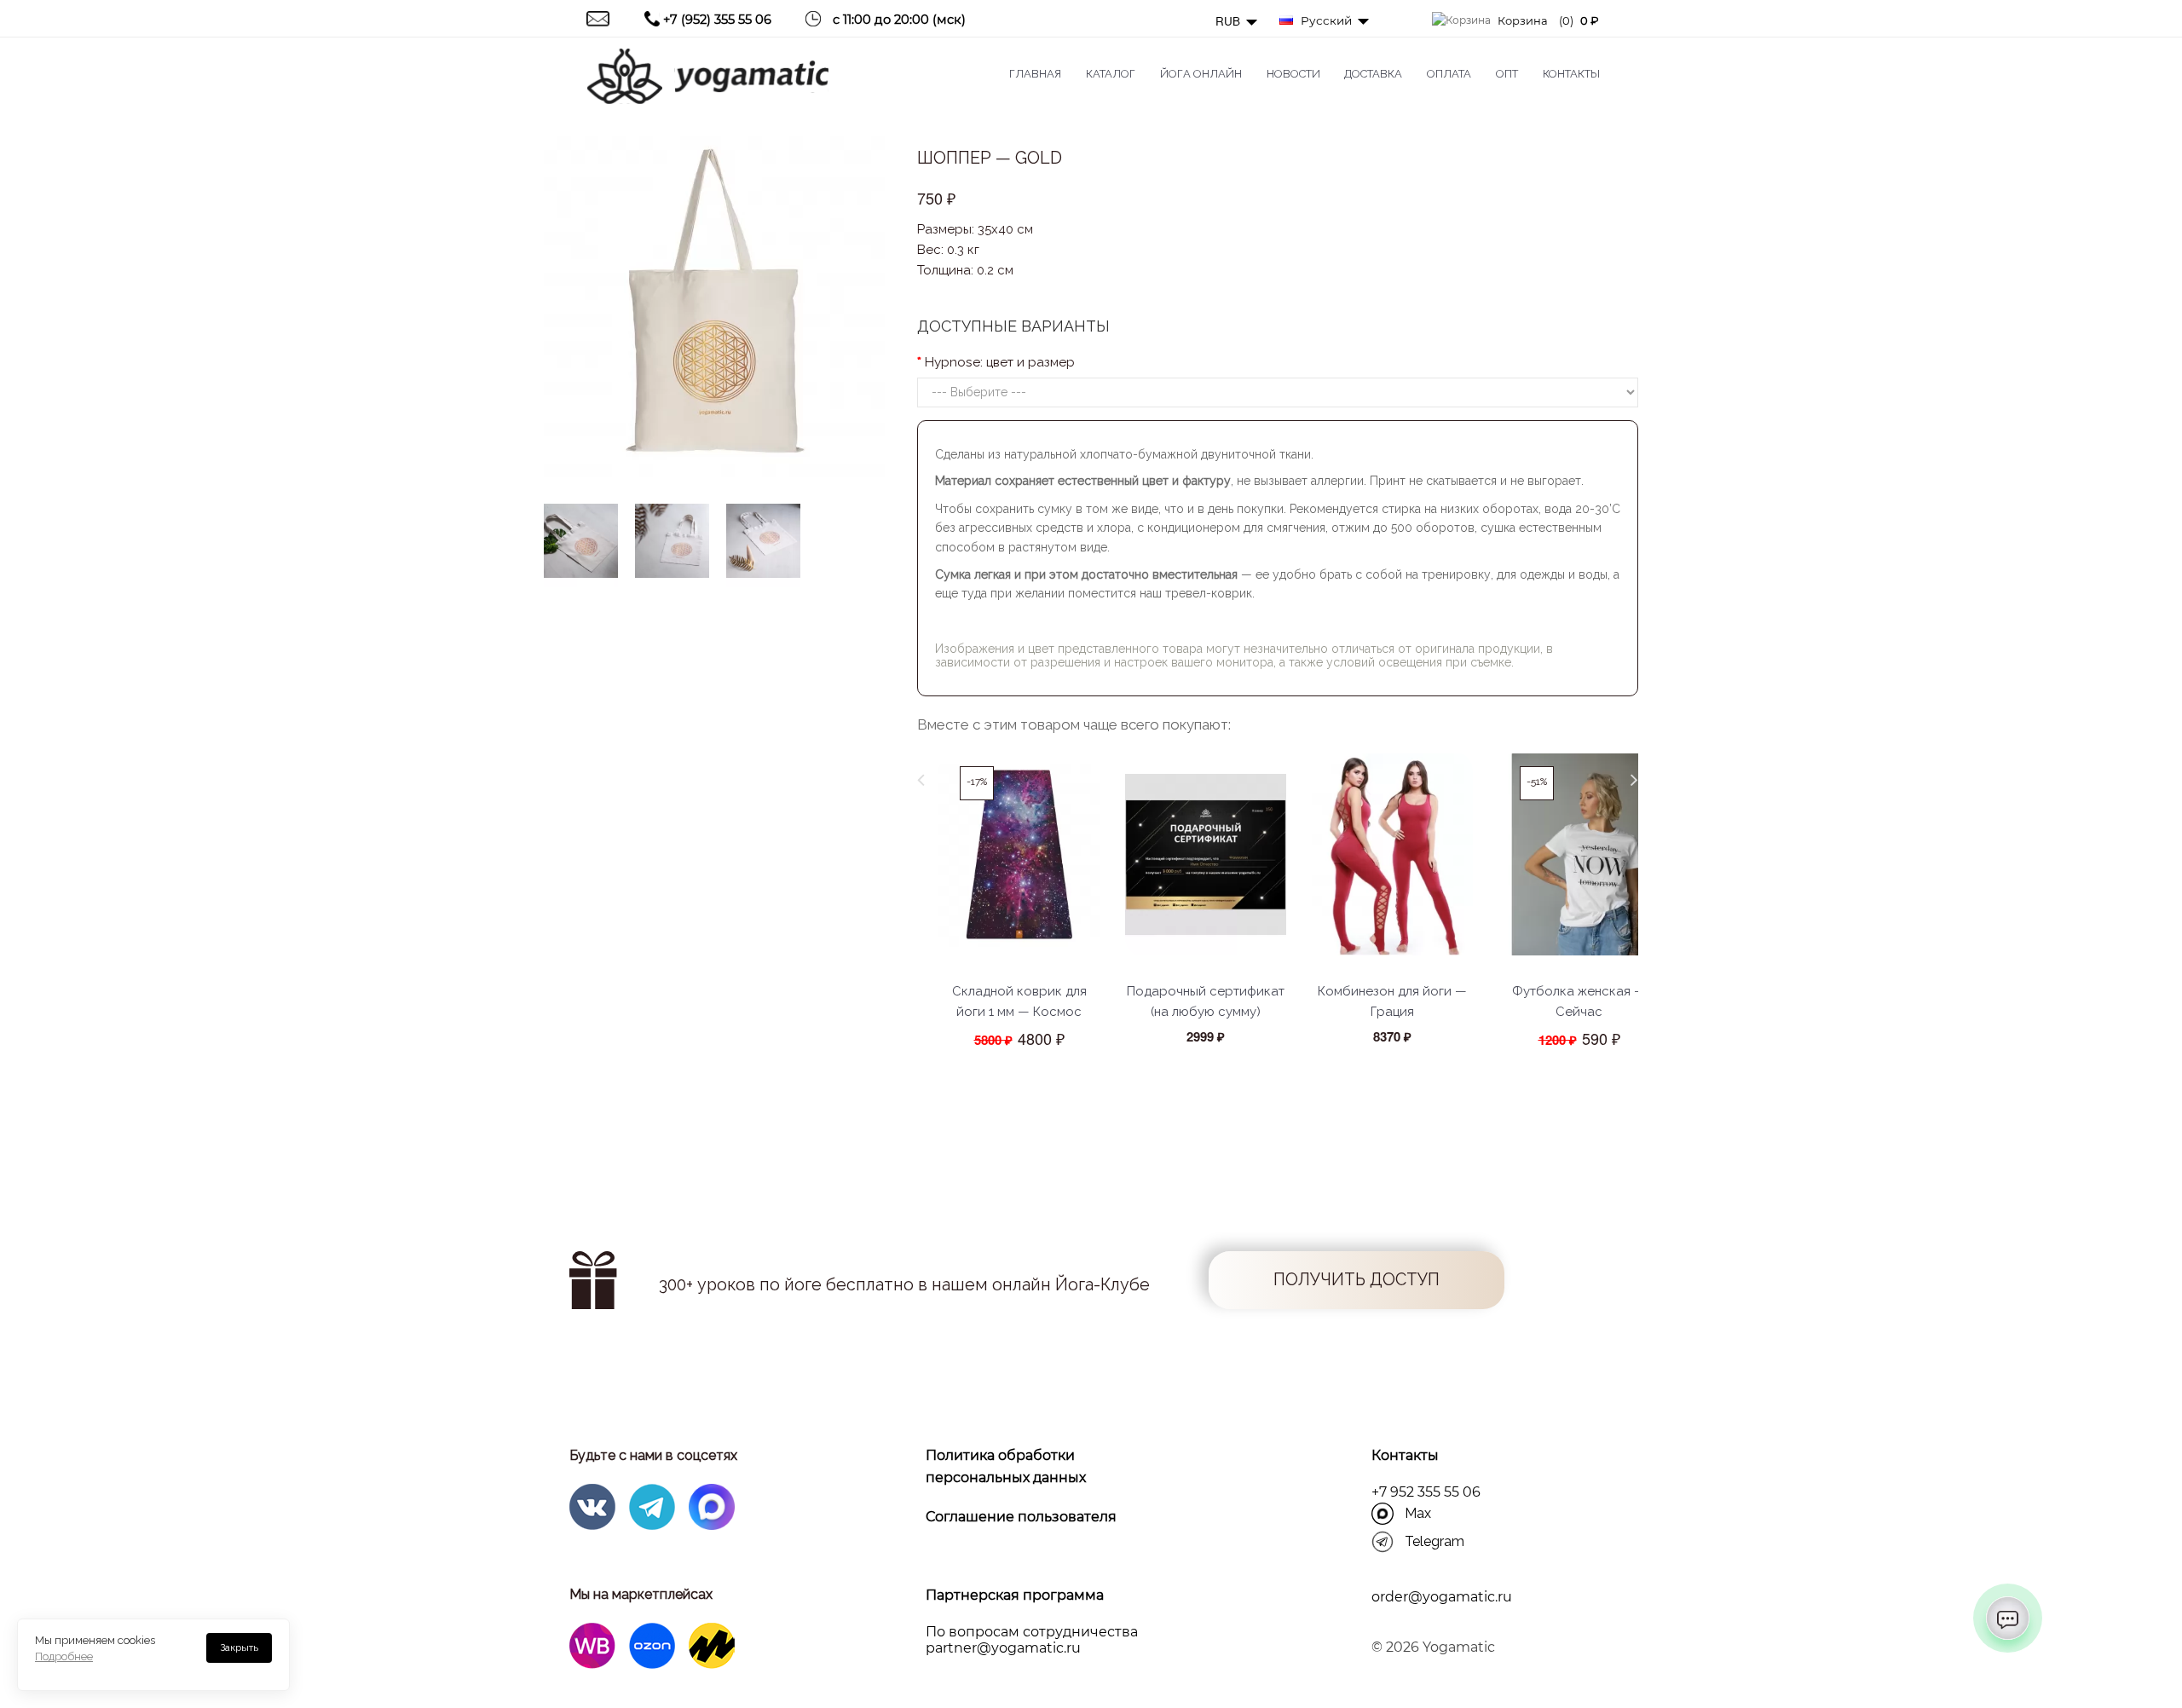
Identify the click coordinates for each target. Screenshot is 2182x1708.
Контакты (1405, 1455)
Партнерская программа (1015, 1595)
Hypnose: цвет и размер (1000, 362)
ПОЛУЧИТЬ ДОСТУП (1357, 1280)
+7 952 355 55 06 (1426, 1492)
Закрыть (239, 1647)
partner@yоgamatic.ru (1003, 1648)
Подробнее (64, 1656)
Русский (1325, 20)
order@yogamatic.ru (1442, 1597)
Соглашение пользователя (1021, 1517)
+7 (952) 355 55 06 (717, 20)
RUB (1230, 21)
